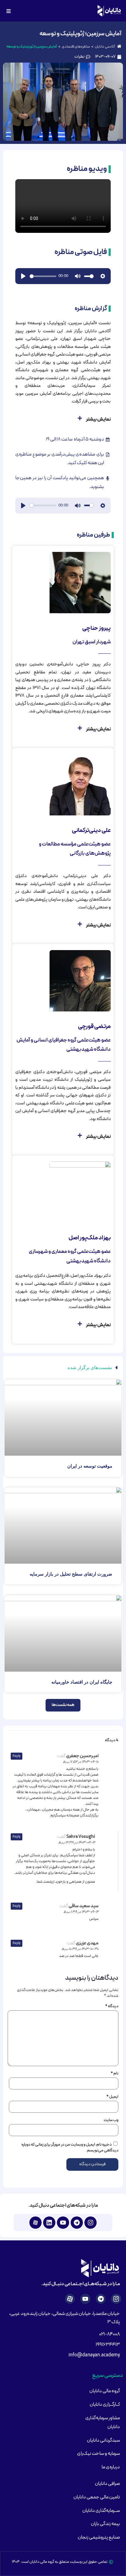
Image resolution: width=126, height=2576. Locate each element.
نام (115, 2074)
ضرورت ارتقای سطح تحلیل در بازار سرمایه (71, 1574)
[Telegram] (77, 2223)
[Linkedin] (49, 2223)
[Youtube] (63, 2223)
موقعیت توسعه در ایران (90, 1466)
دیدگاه (112, 2006)
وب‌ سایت (111, 2120)
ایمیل (112, 2097)
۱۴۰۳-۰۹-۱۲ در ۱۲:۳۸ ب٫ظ (77, 1842)
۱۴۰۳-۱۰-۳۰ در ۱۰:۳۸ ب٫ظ (80, 1949)
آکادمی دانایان (105, 47)
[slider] (43, 276)
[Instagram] (91, 2223)
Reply (17, 1756)
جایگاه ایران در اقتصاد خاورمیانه (82, 1682)
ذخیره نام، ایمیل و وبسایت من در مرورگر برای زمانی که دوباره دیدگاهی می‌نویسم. (70, 2148)
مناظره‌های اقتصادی (76, 47)
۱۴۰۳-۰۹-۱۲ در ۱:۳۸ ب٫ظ (81, 1912)
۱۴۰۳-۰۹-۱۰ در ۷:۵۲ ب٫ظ (81, 1762)
